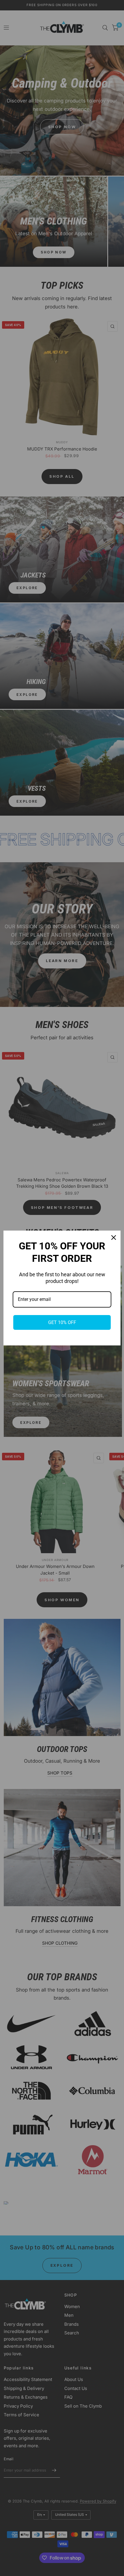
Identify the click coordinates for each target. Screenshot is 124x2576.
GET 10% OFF (62, 1322)
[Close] (114, 1238)
